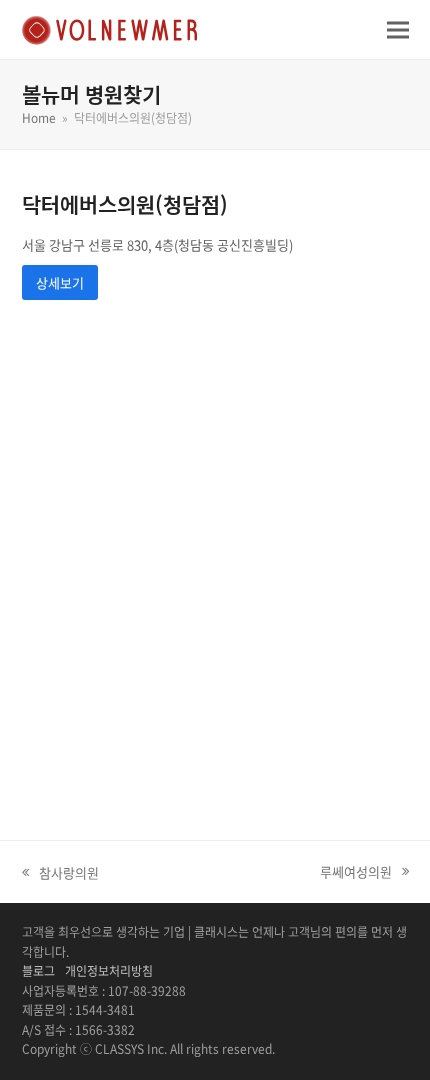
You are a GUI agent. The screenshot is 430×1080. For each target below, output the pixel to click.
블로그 (38, 971)
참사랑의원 (60, 873)
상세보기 (60, 282)
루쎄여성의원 (356, 872)
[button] (398, 29)
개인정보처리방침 (109, 971)
